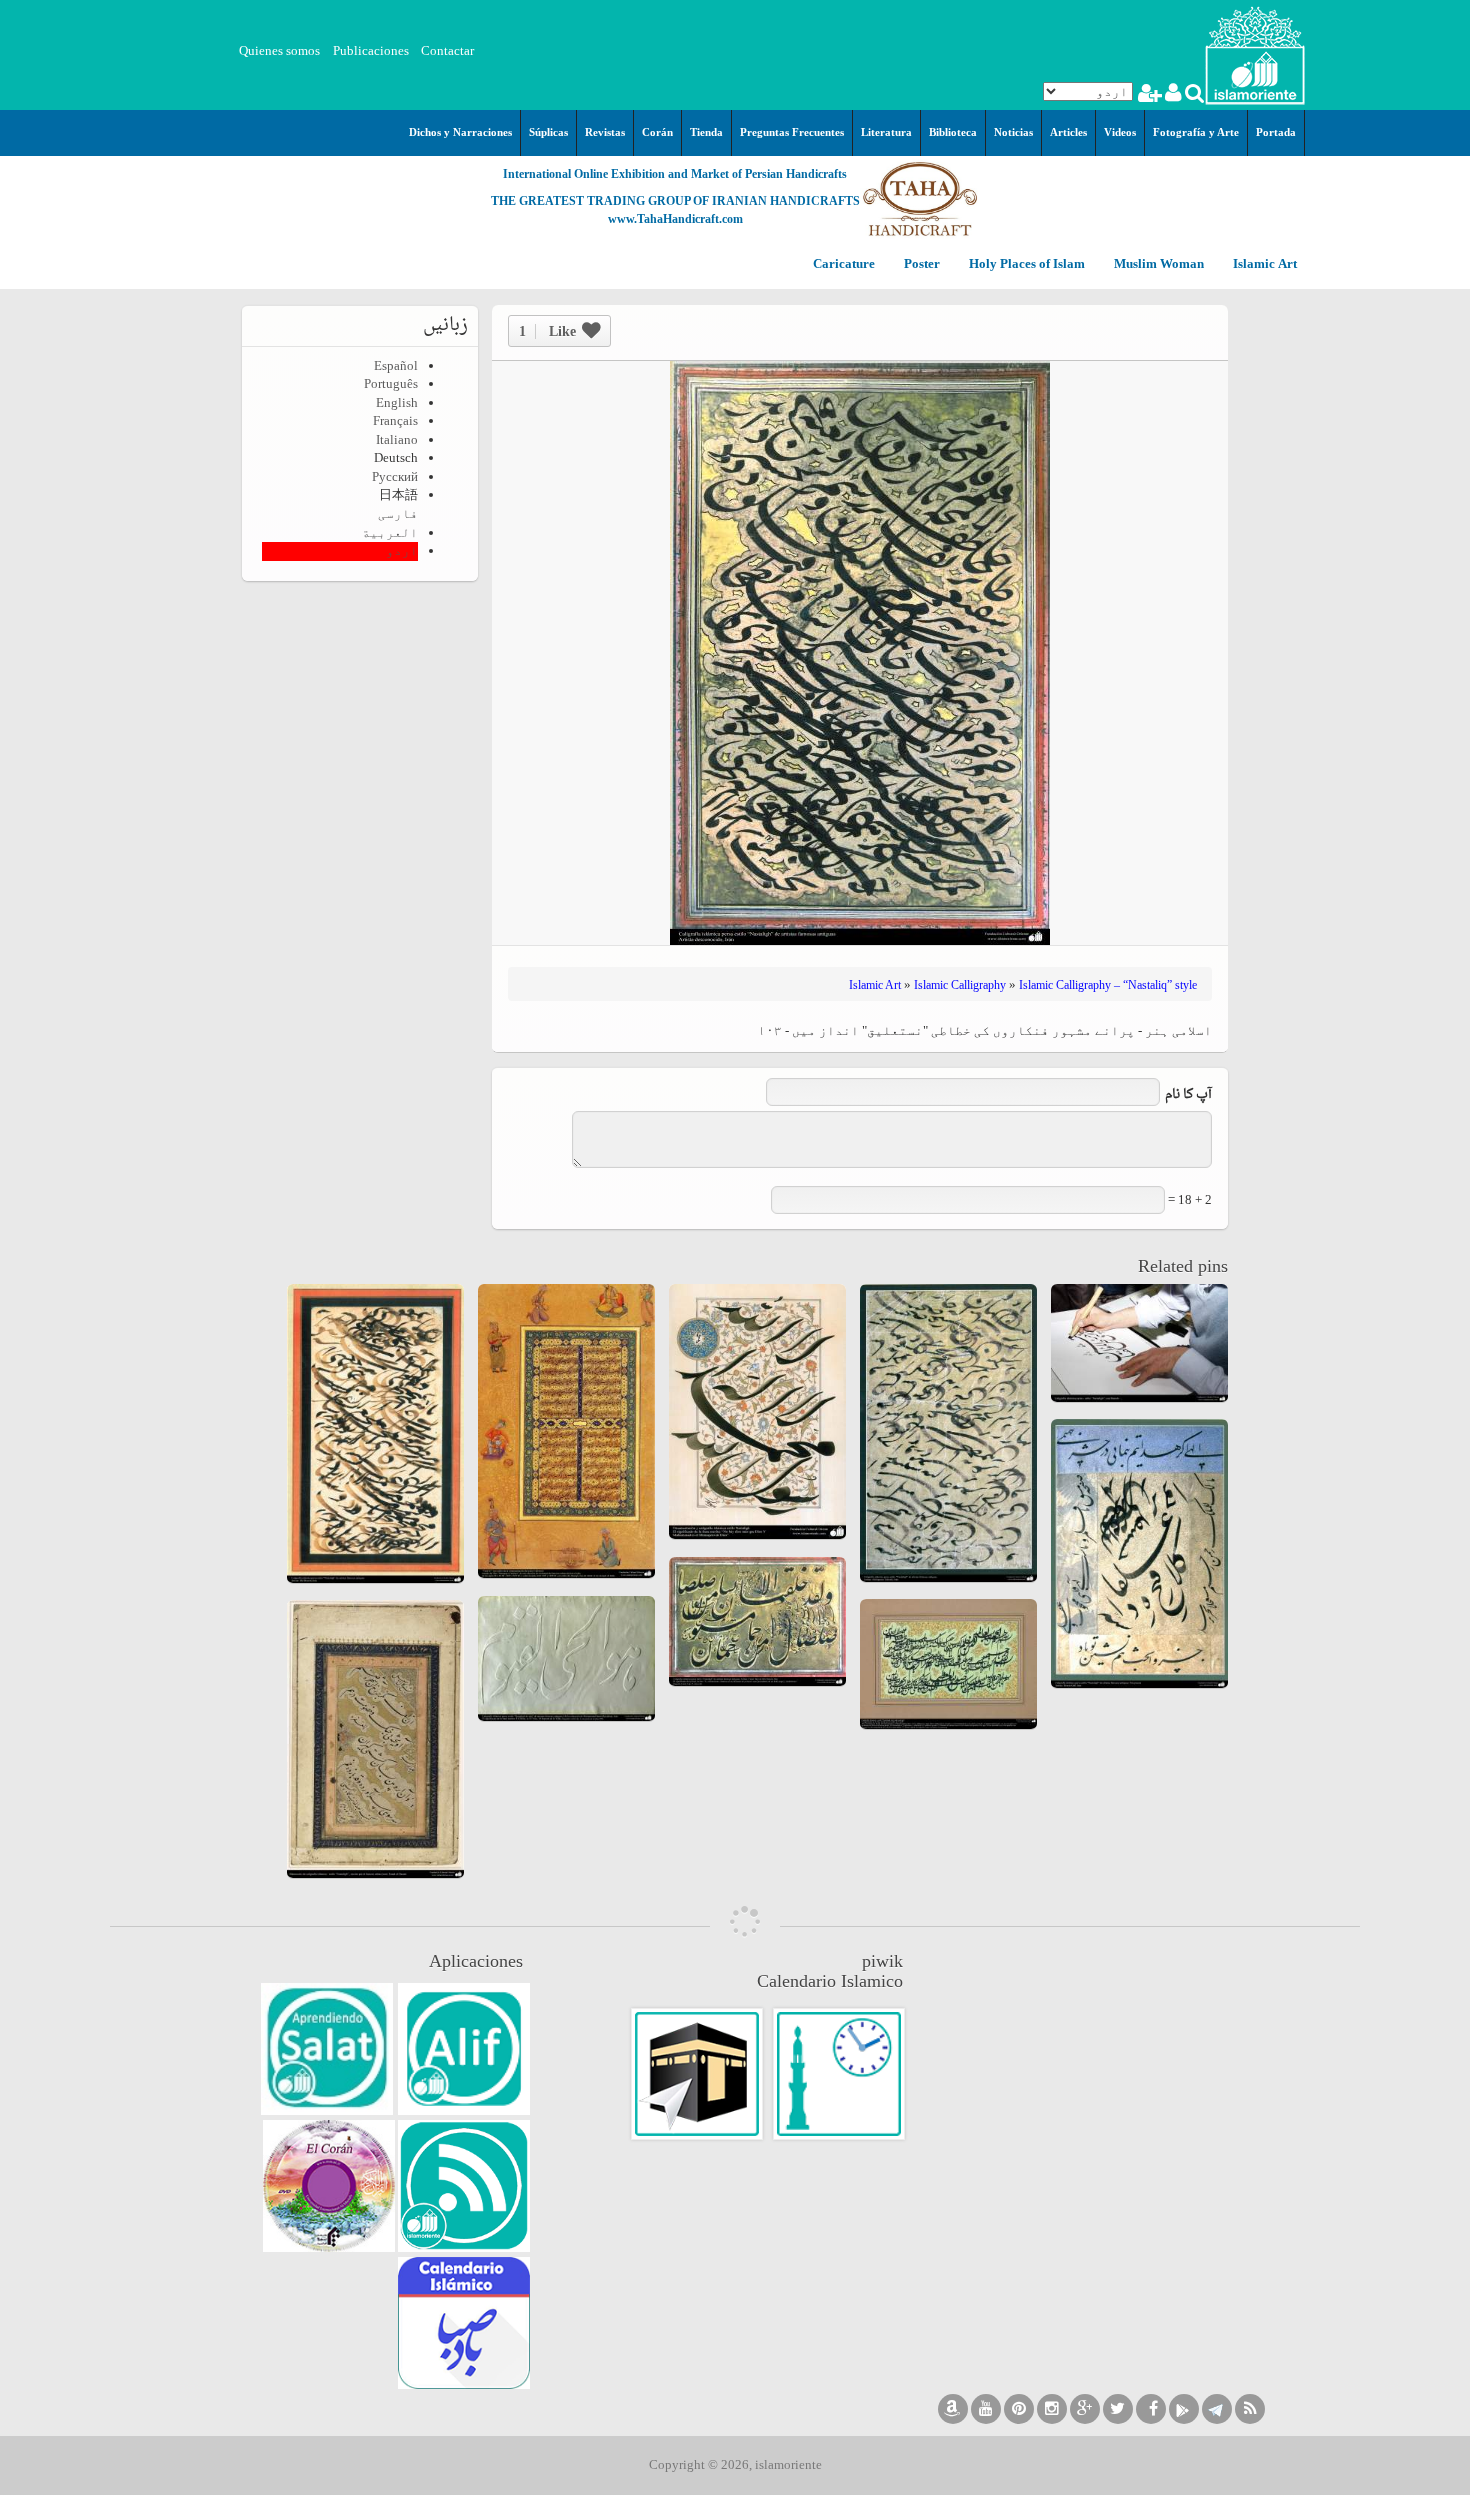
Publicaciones (371, 50)
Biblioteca (953, 132)
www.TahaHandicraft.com (675, 219)
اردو (402, 550)
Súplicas (548, 132)
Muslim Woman (1157, 264)
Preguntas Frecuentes (792, 132)
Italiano (397, 439)
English (397, 402)
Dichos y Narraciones (460, 132)
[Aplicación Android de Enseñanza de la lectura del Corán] (464, 2049)
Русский (395, 476)
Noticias (1013, 132)
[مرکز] (1255, 53)
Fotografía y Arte (1196, 132)
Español (396, 365)
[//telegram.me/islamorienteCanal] (1217, 2409)
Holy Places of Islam (1025, 264)
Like (547, 331)
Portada (1276, 132)
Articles (1068, 132)
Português (391, 383)
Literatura (886, 132)
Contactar (447, 50)
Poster (920, 264)
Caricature (844, 264)
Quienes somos (279, 50)
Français (395, 420)
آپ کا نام (1188, 1095)
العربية (390, 532)
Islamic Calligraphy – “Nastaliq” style (1108, 985)
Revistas (605, 132)
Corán (657, 132)
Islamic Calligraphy (960, 985)
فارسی (398, 513)
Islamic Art (1263, 264)
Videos (1120, 132)
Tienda (706, 132)
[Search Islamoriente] (1193, 95)
